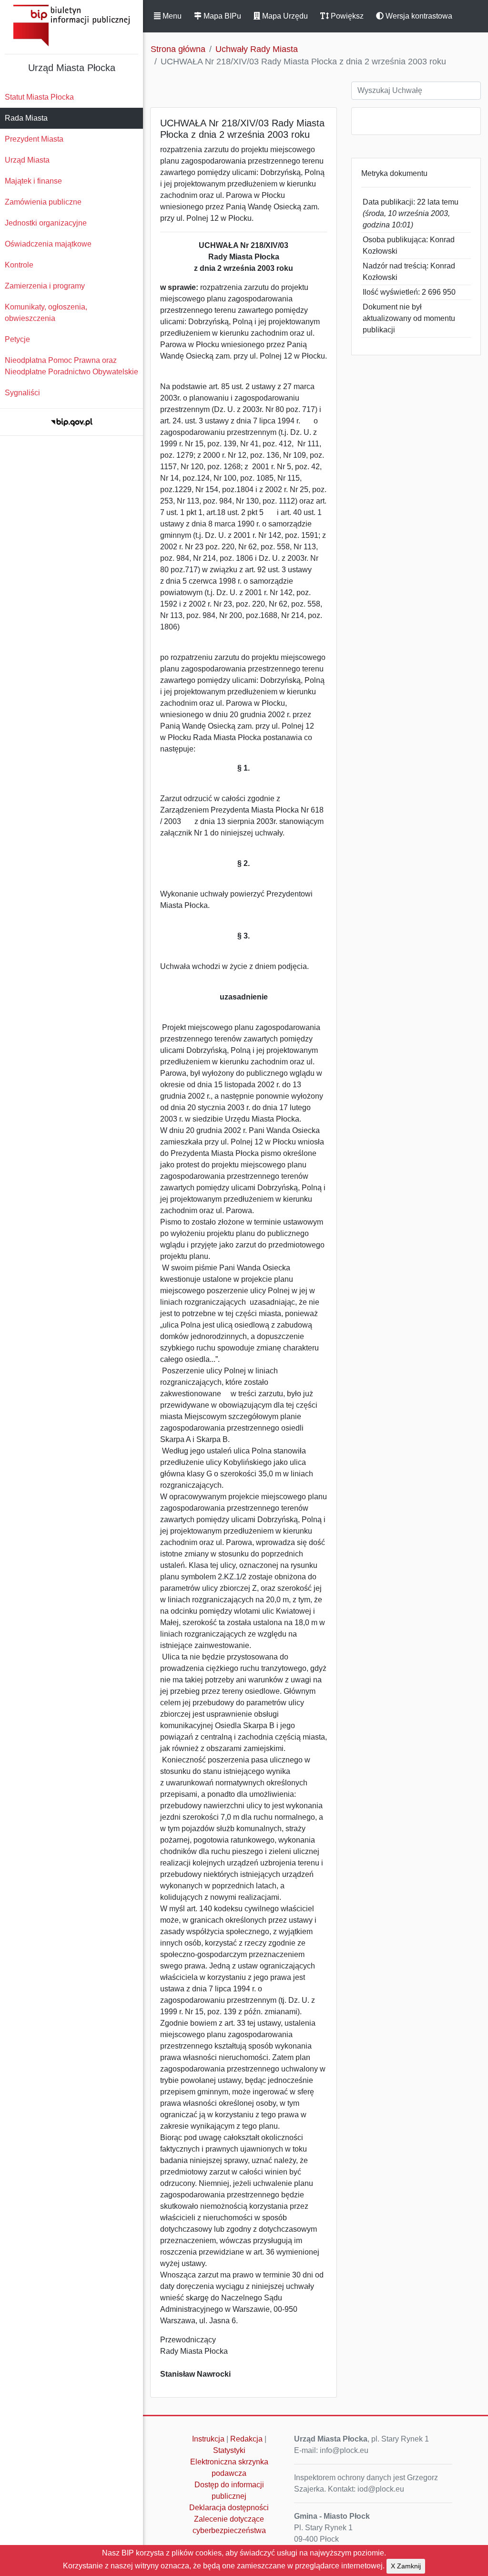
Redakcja (246, 2439)
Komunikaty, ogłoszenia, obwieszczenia (46, 313)
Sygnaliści (22, 393)
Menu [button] (171, 16)
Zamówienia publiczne (43, 202)
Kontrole (19, 265)
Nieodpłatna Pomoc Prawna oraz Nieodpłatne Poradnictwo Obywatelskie (71, 366)
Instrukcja (208, 2439)
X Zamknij (406, 2566)
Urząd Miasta (27, 160)
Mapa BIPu (221, 16)
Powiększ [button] (346, 16)
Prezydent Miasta (34, 139)
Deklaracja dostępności (229, 2508)
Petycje (17, 339)
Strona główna (178, 49)
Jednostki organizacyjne (46, 223)
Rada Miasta (26, 118)
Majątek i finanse (33, 181)
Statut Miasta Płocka (39, 97)
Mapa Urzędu (284, 16)
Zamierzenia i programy (45, 286)
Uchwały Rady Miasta (257, 49)
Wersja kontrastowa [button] (418, 16)
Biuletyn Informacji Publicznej (71, 26)
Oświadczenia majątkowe (48, 244)
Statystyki (229, 2450)
